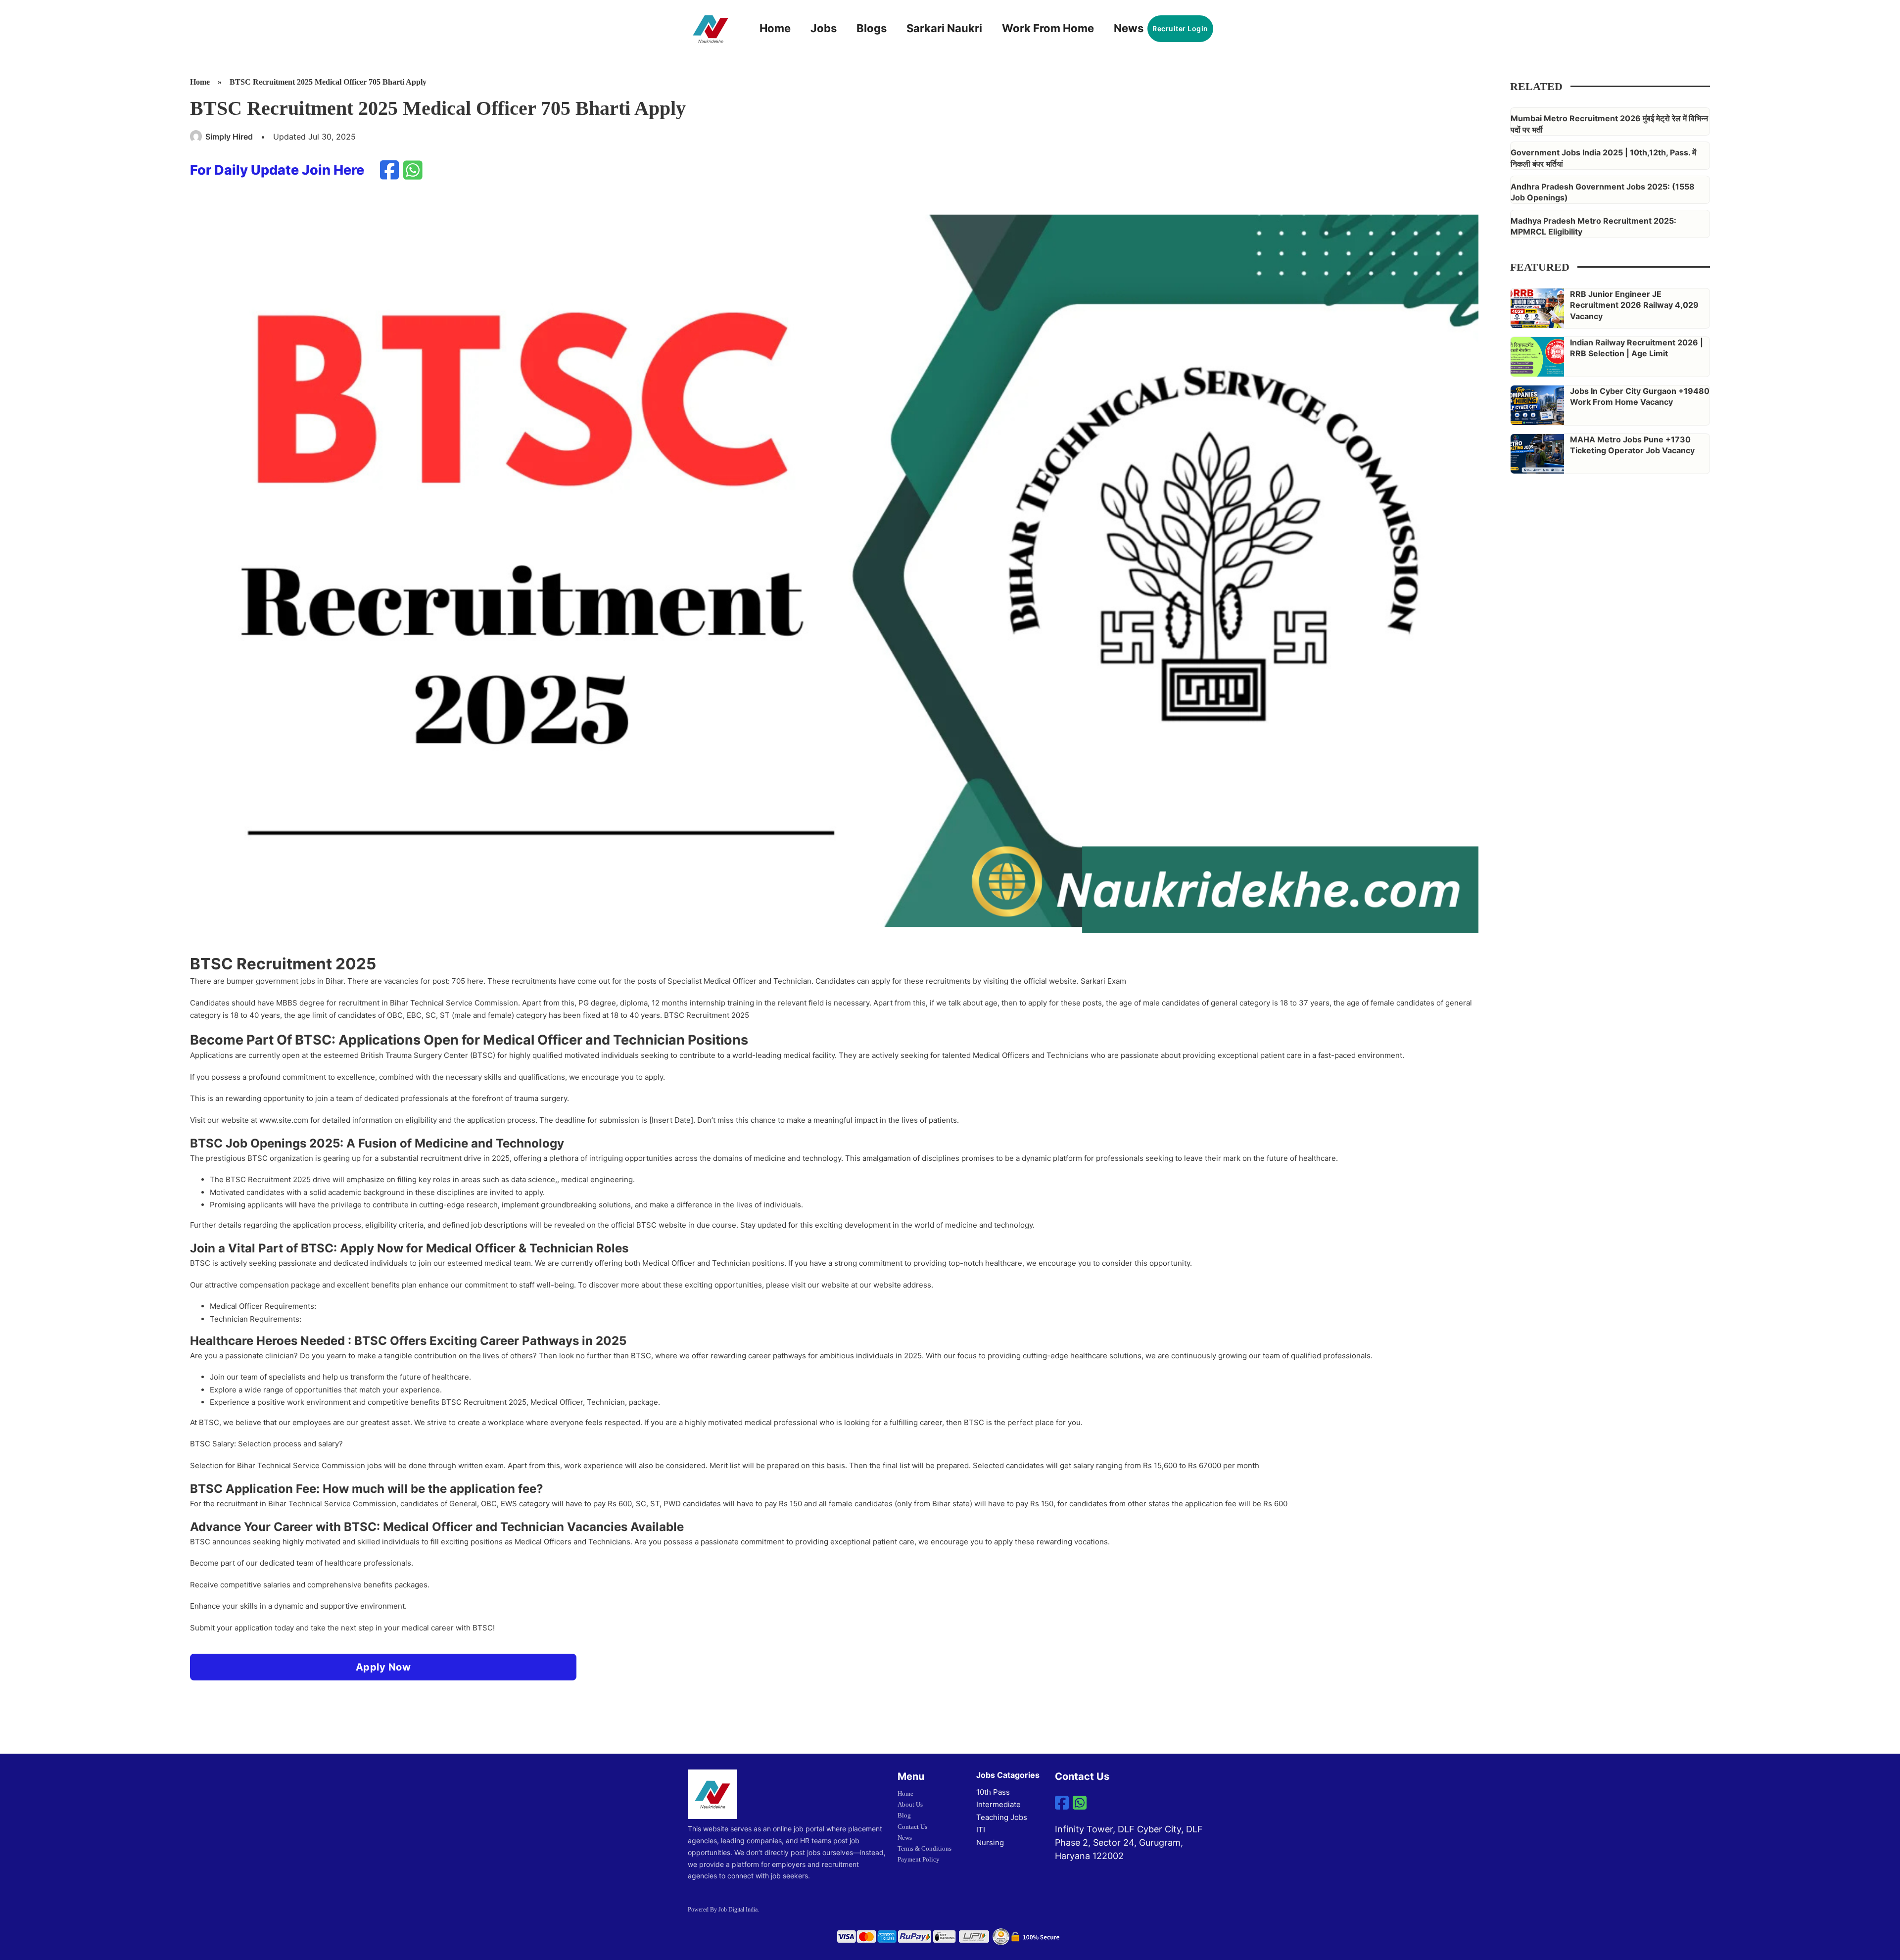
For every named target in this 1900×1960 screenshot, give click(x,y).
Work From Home (1048, 28)
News (1129, 28)
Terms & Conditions (925, 1848)
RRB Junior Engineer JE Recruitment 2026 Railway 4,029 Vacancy (1634, 305)
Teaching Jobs (1002, 1817)
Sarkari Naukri (944, 28)
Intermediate (998, 1804)
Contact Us (912, 1827)
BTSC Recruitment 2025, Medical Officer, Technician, (535, 1402)
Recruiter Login (1180, 28)
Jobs (824, 28)
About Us (910, 1804)
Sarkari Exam (1103, 981)
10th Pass (993, 1792)
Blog (904, 1815)
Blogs (872, 28)
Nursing (990, 1842)
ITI (981, 1830)
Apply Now (383, 1667)
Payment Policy (919, 1859)
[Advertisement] (1599, 741)
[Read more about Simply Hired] (196, 137)
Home (775, 28)
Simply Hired (229, 137)
